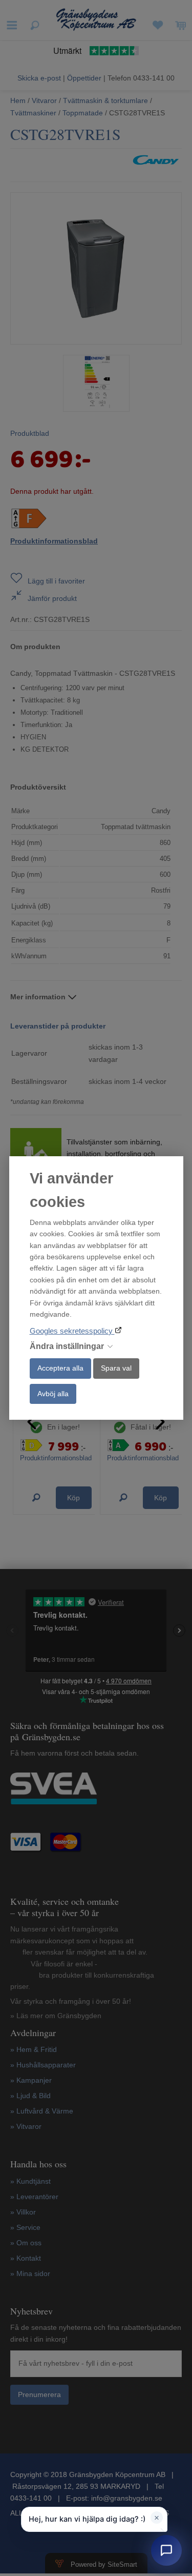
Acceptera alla (60, 1368)
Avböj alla (53, 1394)
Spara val (116, 1368)
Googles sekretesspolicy (72, 1331)
